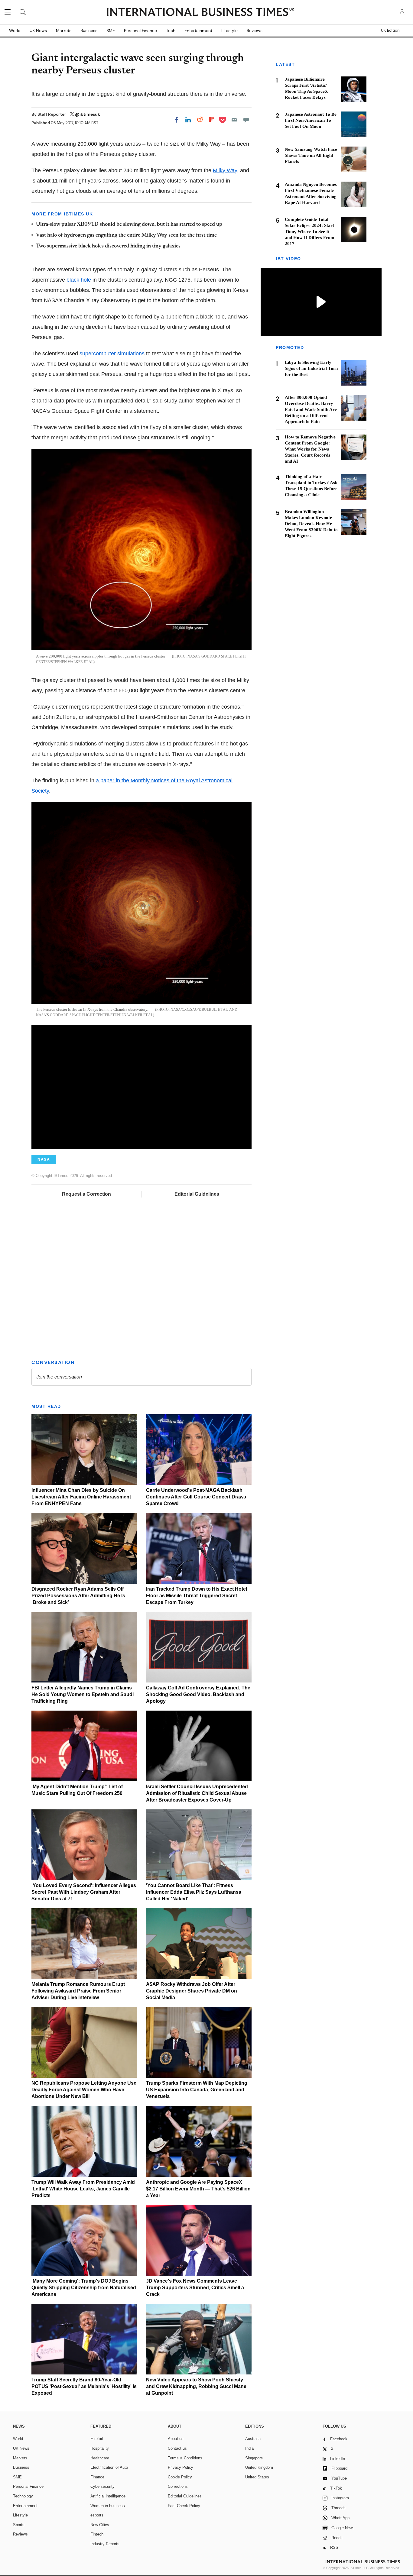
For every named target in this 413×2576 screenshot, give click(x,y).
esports (97, 2515)
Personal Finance (140, 31)
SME (111, 31)
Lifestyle (229, 31)
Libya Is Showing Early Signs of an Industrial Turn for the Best (311, 369)
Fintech (97, 2534)
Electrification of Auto (109, 2467)
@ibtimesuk (88, 114)
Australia (253, 2439)
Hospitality (100, 2448)
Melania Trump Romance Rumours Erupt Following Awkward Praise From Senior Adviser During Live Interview (78, 1991)
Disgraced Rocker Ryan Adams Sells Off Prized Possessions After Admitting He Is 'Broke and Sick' (78, 1596)
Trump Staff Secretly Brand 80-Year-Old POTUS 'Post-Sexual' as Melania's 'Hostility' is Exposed (84, 2386)
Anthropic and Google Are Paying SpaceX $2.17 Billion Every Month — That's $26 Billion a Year (198, 2189)
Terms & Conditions (185, 2458)
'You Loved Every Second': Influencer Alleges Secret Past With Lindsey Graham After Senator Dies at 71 (84, 1892)
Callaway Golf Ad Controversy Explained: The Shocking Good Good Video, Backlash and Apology (198, 1694)
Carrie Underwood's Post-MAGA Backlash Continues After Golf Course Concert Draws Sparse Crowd (196, 1497)
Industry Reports (105, 2544)
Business (89, 31)
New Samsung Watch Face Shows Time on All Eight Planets (311, 155)
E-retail (97, 2439)
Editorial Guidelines (197, 1194)
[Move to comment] (246, 120)
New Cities (100, 2525)
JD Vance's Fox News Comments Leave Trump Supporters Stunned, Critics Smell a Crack (195, 2288)
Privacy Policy (180, 2467)
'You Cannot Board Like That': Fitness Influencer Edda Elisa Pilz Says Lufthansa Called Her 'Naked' (194, 1892)
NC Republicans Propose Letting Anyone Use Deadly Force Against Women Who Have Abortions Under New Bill (84, 2090)
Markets (64, 31)
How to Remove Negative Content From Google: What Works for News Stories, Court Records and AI (310, 449)
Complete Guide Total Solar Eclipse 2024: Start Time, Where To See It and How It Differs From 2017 (310, 231)
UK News (38, 31)
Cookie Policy (180, 2477)
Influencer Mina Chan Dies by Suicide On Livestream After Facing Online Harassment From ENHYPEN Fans (81, 1497)
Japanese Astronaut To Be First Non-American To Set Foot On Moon (311, 120)
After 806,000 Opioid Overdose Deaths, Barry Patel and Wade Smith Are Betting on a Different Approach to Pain (311, 410)
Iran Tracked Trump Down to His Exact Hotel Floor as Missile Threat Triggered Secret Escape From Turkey (197, 1596)
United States (257, 2477)
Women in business (108, 2506)
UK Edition (390, 31)
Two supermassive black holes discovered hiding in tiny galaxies (108, 246)
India (249, 2448)
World (15, 31)
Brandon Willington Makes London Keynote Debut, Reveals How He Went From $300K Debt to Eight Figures (311, 524)
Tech (171, 31)
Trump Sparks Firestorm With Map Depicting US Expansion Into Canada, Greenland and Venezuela (197, 2090)
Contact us (177, 2448)
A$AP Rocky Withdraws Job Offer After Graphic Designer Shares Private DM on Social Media (192, 1991)
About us (176, 2439)
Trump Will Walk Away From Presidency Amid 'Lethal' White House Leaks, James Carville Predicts (83, 2189)
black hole (79, 280)
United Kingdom (259, 2467)
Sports (19, 2525)
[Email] (234, 120)
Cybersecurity (102, 2486)
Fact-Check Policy (184, 2506)
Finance (97, 2477)
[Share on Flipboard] (212, 120)
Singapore (254, 2458)
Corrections (178, 2486)
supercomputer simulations (112, 354)
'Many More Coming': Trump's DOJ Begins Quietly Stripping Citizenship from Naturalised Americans (84, 2288)
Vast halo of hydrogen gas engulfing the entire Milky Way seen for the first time (126, 235)
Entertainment (198, 31)
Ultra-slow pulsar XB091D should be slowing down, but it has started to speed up (129, 225)
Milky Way (225, 170)
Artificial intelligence (108, 2496)
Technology (23, 2496)
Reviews (255, 31)
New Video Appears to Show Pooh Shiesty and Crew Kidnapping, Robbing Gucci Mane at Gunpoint (196, 2386)
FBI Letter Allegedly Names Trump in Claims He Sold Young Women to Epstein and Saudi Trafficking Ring (83, 1694)
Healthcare (100, 2458)
